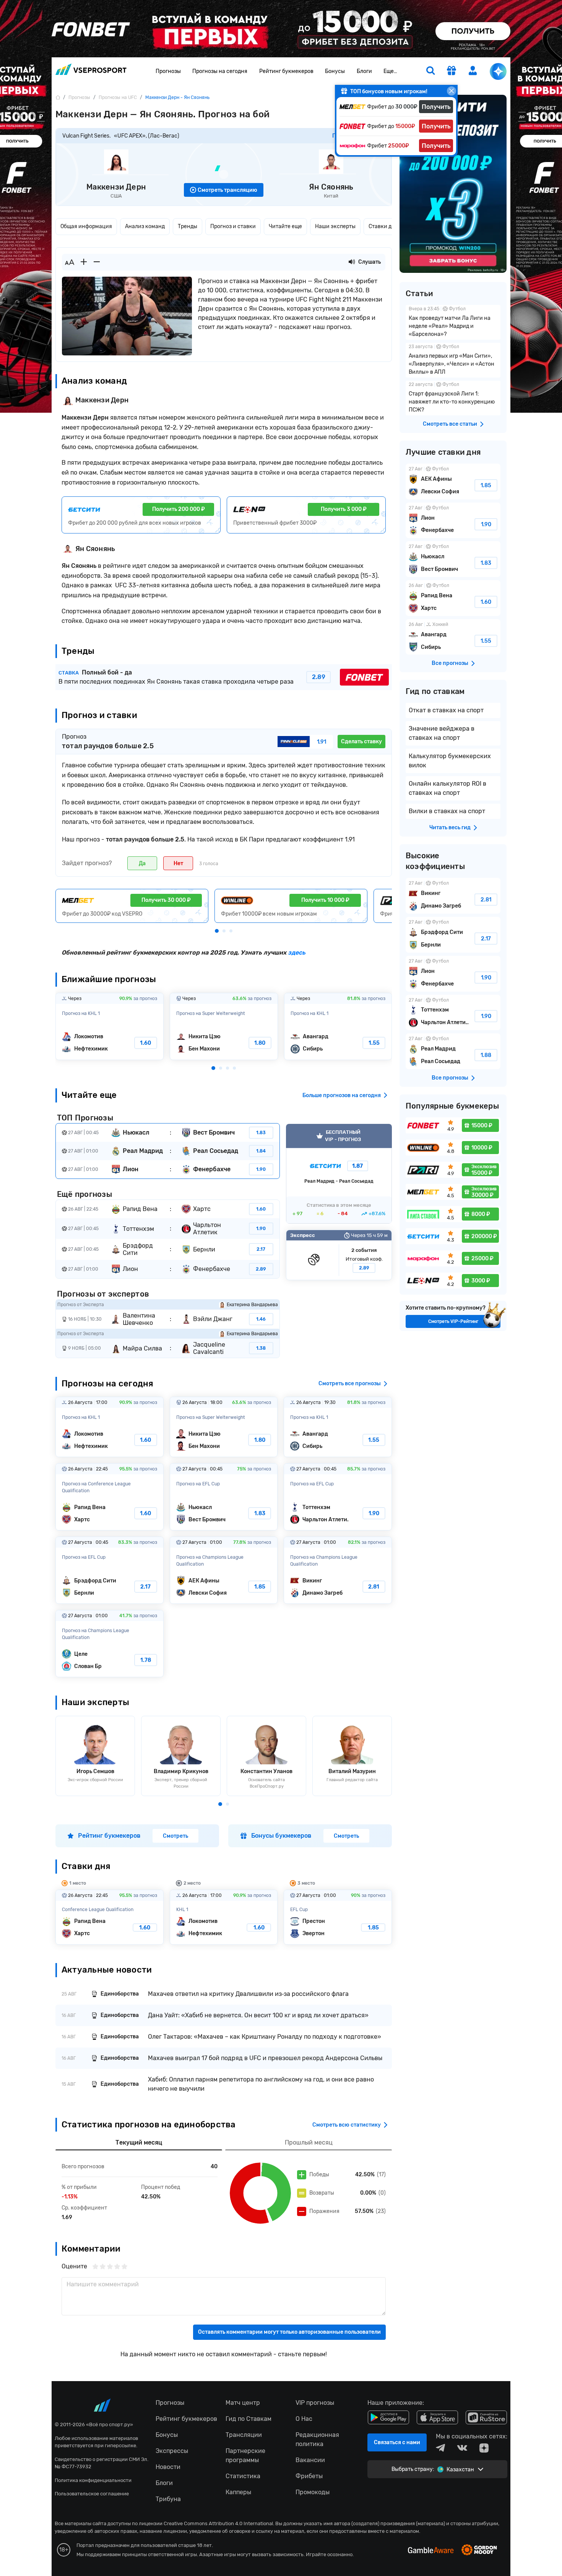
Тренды (188, 226)
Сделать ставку (361, 742)
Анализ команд (145, 226)
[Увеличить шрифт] (84, 262)
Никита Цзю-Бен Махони (224, 1026)
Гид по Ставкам (249, 2419)
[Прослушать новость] (352, 262)
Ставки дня (383, 226)
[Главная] (58, 97)
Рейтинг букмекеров (286, 71)
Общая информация (86, 226)
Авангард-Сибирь (338, 1026)
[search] (430, 71)
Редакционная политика (317, 2439)
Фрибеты (309, 2476)
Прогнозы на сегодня (220, 71)
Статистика (243, 2476)
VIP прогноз (339, 1174)
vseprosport (91, 72)
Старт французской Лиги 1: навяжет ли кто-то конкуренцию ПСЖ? (453, 398)
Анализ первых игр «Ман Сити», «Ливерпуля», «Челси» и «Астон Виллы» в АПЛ (453, 360)
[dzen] (484, 2448)
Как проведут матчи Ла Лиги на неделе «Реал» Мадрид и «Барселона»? (453, 322)
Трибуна (168, 2499)
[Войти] (473, 71)
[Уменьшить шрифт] (97, 262)
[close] (452, 91)
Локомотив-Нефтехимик (110, 1026)
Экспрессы (172, 2451)
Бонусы (335, 71)
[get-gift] (452, 71)
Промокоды (313, 2492)
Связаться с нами (397, 2442)
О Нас (304, 2419)
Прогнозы (168, 71)
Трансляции (244, 2435)
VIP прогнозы (315, 2403)
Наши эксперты (335, 226)
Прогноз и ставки (233, 226)
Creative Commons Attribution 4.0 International (218, 2523)
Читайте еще (285, 226)
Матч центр (243, 2403)
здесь (297, 952)
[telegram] (440, 2448)
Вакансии (310, 2460)
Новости (168, 2467)
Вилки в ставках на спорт (447, 811)
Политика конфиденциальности (93, 2480)
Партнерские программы (245, 2455)
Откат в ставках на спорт (446, 710)
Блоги (364, 71)
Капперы (238, 2492)
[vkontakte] (462, 2448)
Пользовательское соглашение (92, 2494)
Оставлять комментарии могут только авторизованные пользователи (289, 2332)
